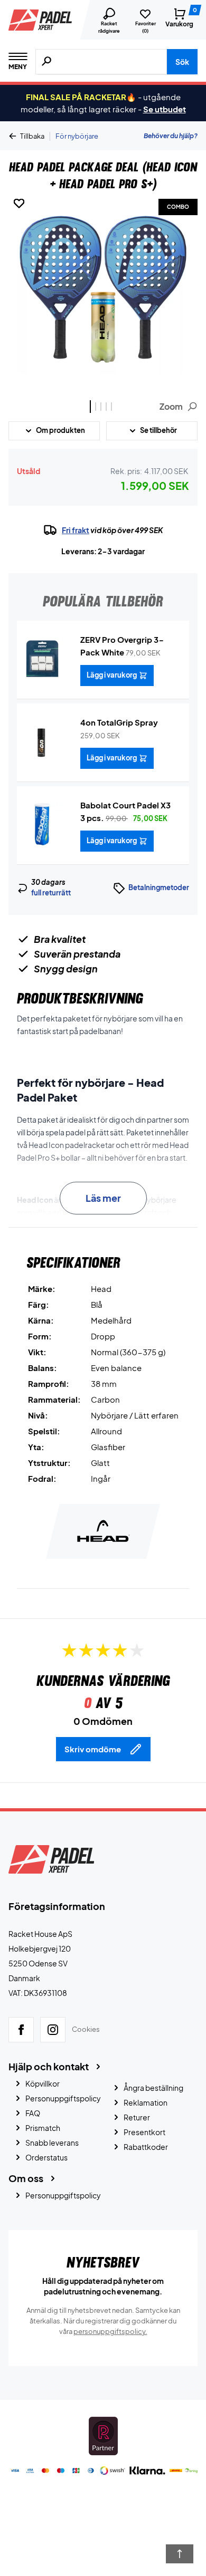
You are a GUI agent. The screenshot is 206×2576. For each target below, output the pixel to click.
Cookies (86, 2029)
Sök (182, 62)
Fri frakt (76, 530)
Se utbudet (165, 109)
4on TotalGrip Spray (119, 722)
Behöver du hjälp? (171, 136)
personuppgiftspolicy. (110, 2331)
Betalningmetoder (159, 887)
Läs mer (103, 1198)
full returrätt (51, 893)
